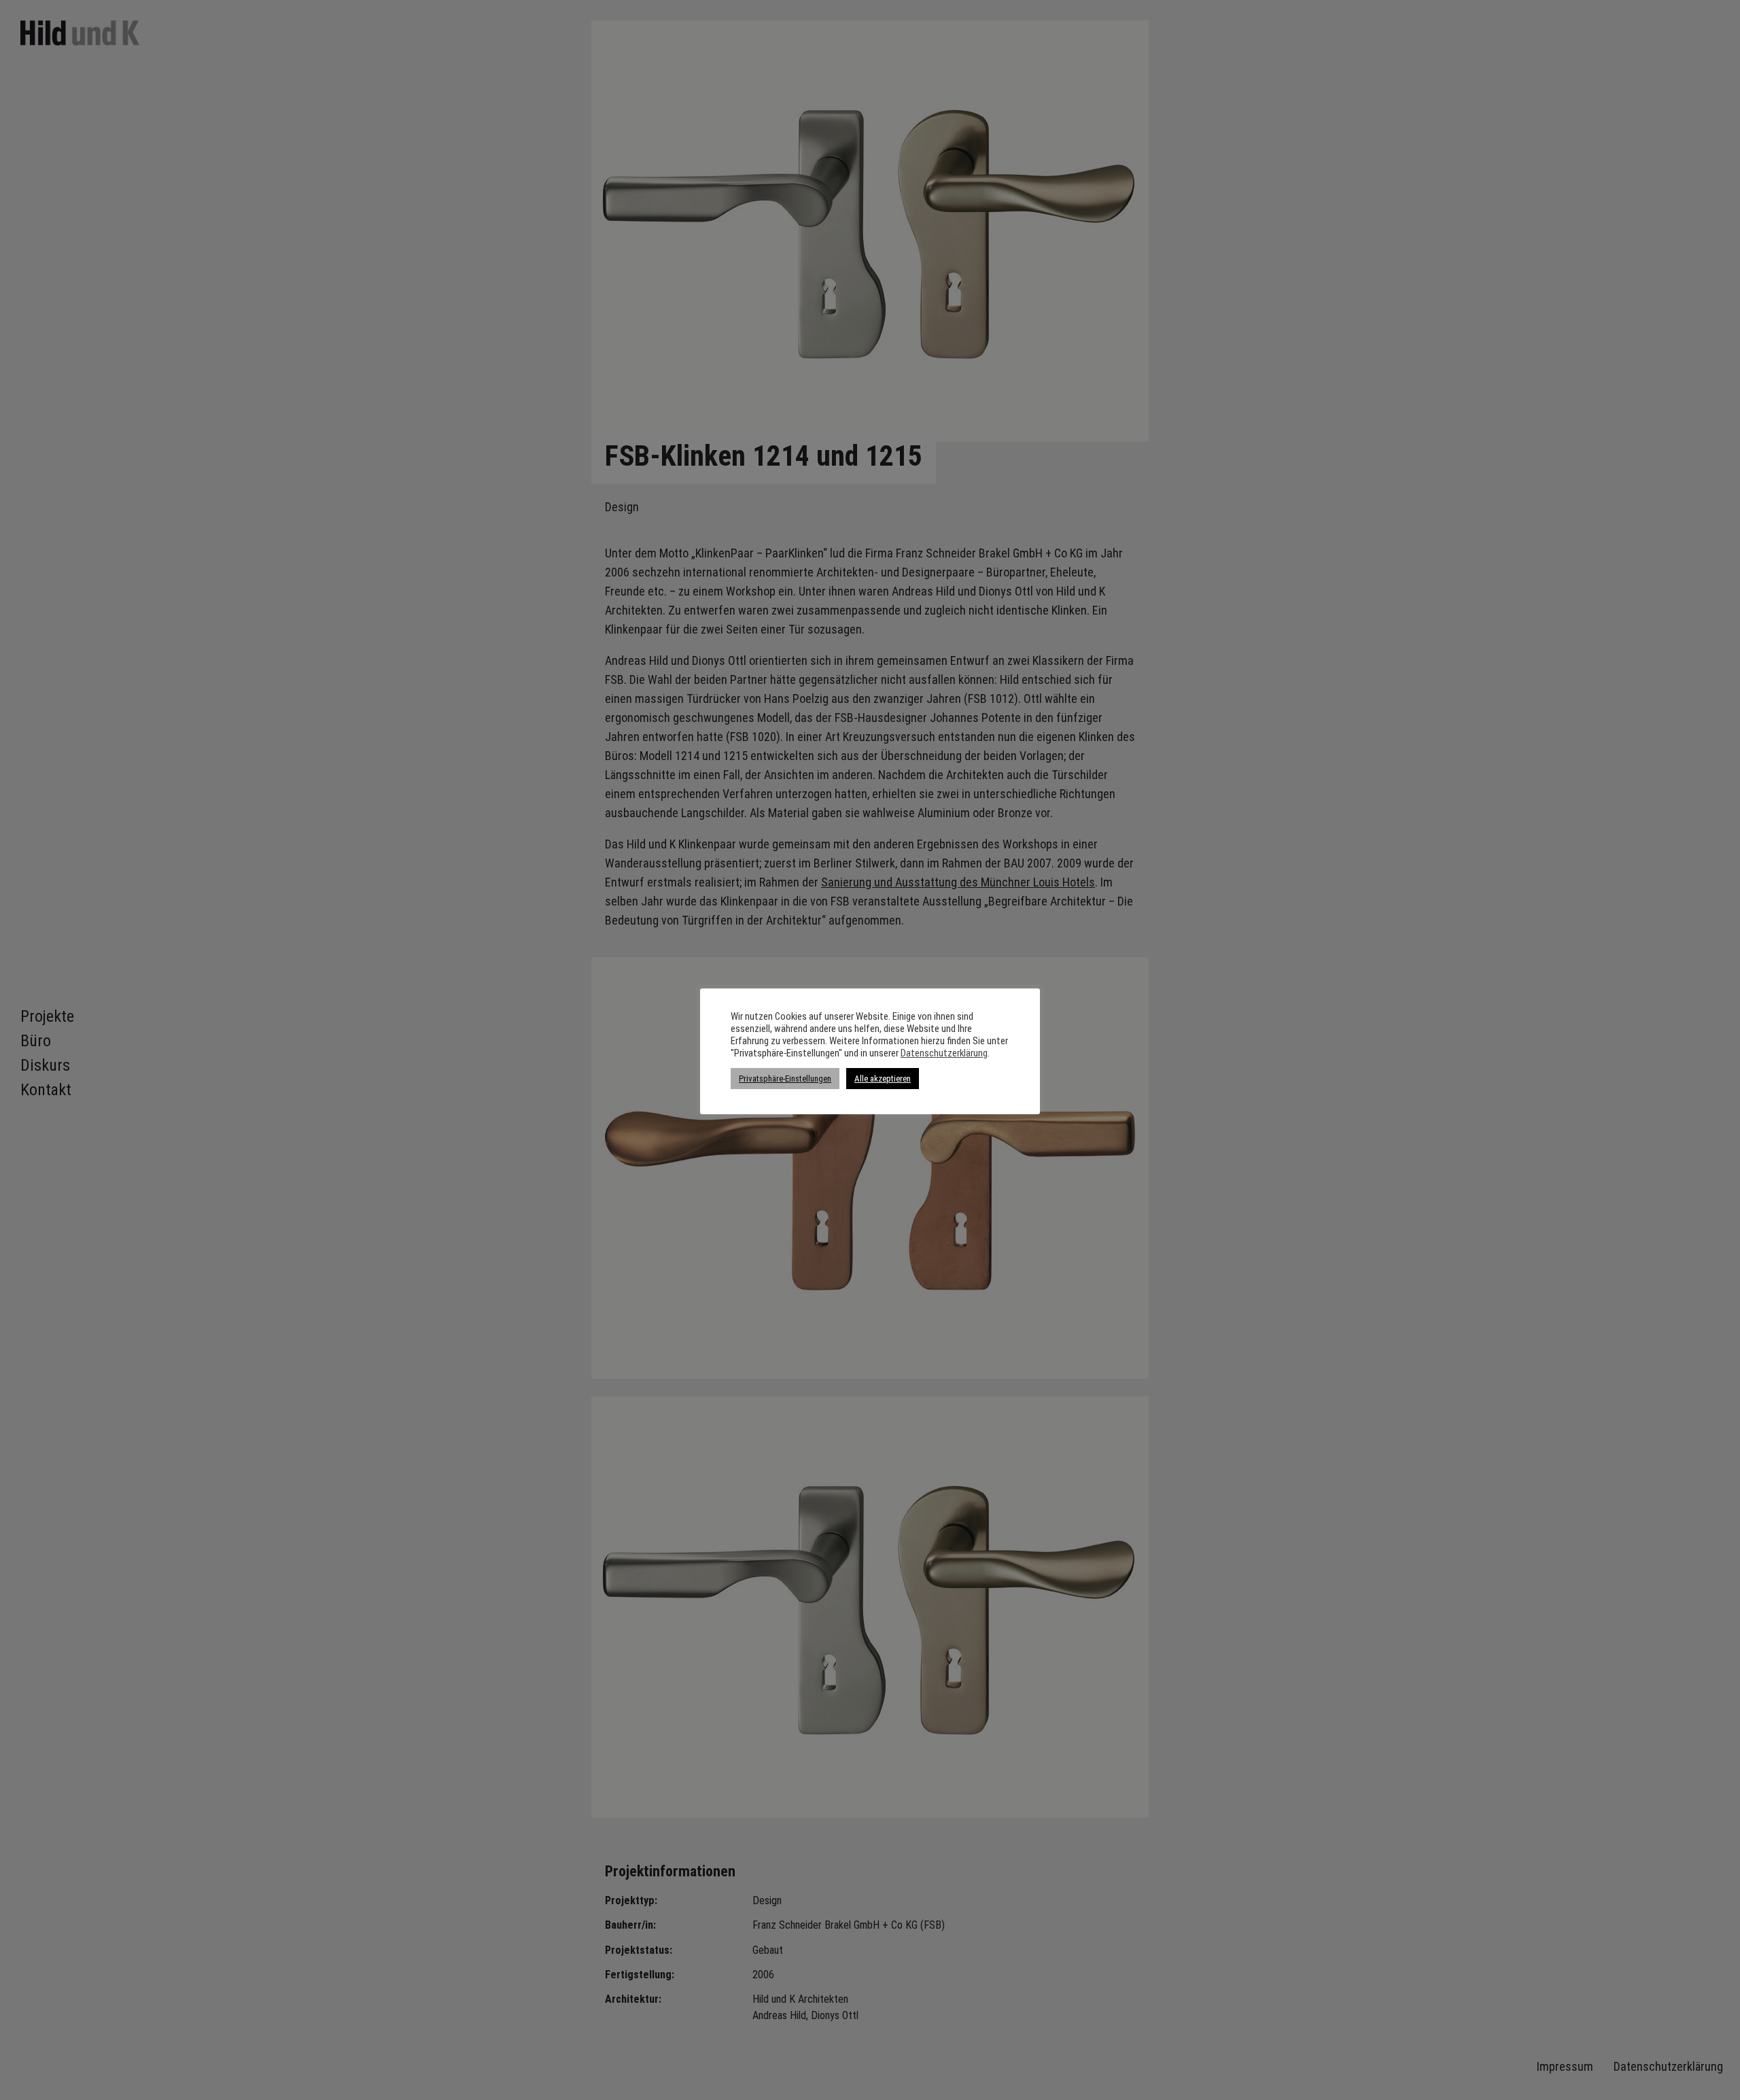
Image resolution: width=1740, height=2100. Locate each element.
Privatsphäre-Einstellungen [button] (785, 1079)
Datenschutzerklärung (944, 1053)
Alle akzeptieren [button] (883, 1079)
